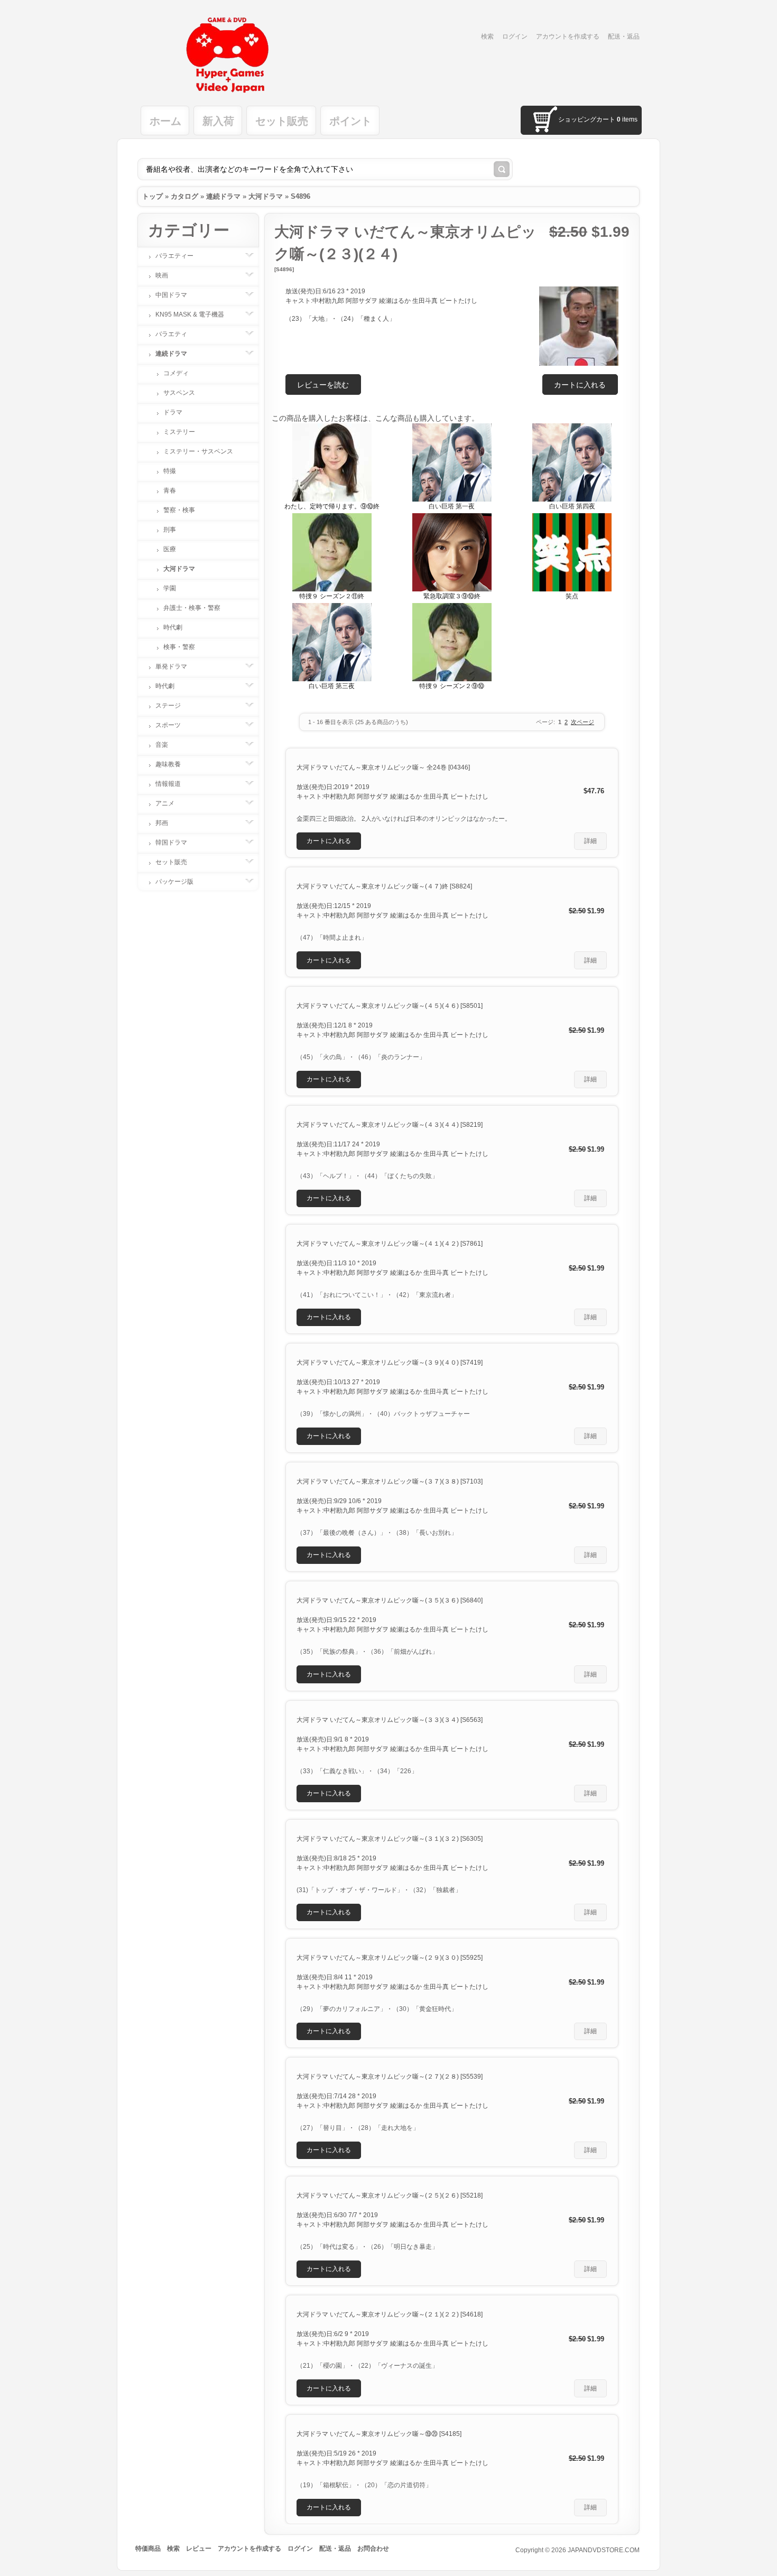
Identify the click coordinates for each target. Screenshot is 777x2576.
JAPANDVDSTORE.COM (604, 2550)
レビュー (199, 2549)
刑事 (170, 530)
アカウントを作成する (568, 36)
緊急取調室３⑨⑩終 (452, 596)
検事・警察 (179, 647)
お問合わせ (373, 2549)
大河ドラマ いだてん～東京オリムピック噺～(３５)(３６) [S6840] (390, 1600)
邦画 (162, 823)
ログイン (515, 36)
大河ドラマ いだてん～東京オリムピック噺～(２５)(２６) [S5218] (390, 2195)
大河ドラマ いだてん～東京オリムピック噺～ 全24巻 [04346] (383, 767)
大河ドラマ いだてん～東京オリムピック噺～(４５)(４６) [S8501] (390, 1006)
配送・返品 (624, 36)
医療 (170, 549)
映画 (162, 275)
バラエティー (174, 256)
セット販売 (171, 862)
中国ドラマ (171, 295)
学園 (170, 588)
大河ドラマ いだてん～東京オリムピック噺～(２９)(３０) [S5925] (390, 1958)
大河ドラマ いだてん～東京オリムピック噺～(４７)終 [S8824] (384, 886)
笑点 (572, 596)
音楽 (162, 745)
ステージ (168, 706)
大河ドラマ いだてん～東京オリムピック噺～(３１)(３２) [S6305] (390, 1839)
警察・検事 (179, 510)
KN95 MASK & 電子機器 (190, 314)
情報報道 (168, 784)
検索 (487, 36)
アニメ (165, 803)
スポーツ (168, 725)
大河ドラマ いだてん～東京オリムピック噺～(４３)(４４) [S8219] (390, 1125)
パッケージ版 (174, 882)
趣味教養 (168, 764)
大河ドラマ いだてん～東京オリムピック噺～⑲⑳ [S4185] (379, 2434)
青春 (170, 490)
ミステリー (179, 432)
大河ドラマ (266, 196)
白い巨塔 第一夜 (452, 506)
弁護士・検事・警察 (192, 608)
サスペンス (179, 393)
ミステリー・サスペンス (198, 451)
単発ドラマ (171, 666)
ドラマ (173, 412)
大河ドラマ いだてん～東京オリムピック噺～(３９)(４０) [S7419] (390, 1363)
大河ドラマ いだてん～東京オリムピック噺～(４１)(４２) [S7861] (390, 1244)
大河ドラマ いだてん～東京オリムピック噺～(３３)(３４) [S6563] (390, 1720)
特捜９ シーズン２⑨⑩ (452, 686)
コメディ (176, 373)
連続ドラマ (223, 196)
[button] (580, 384)
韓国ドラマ (171, 842)
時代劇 (173, 627)
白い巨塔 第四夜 (572, 506)
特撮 (170, 471)
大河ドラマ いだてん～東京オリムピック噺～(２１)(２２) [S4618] (390, 2314)
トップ (152, 196)
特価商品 (148, 2549)
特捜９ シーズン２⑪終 (332, 596)
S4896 (300, 196)
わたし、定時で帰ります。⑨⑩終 (332, 506)
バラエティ (171, 334)
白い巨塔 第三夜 (332, 686)
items (627, 119)
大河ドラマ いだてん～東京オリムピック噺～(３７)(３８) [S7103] (390, 1481)
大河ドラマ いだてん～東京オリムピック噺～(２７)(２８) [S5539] (390, 2077)
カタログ (184, 196)
